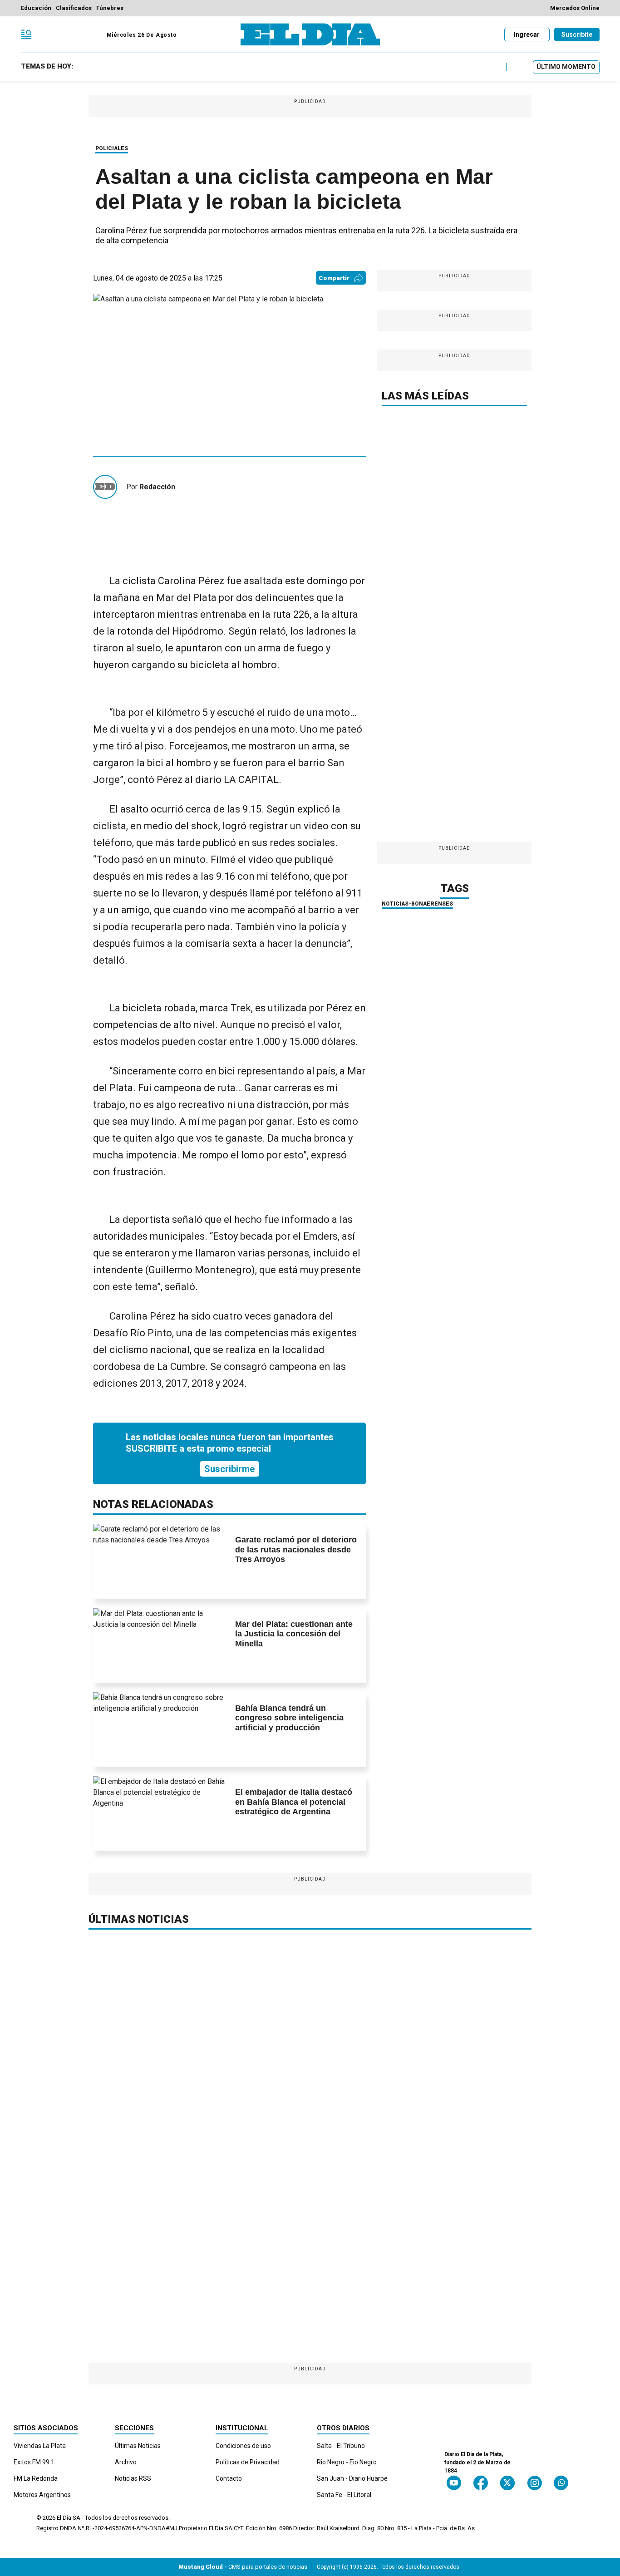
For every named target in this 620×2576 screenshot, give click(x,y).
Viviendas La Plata (40, 2446)
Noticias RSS (133, 2478)
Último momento (566, 67)
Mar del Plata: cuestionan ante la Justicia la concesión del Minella (294, 1634)
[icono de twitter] (507, 2483)
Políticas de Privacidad (248, 2462)
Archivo (126, 2462)
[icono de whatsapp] (561, 2483)
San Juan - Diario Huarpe (352, 2478)
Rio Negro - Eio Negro (347, 2462)
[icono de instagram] (534, 2483)
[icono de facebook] (481, 2483)
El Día (64, 2518)
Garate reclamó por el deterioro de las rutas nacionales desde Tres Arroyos (296, 1549)
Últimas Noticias (138, 2446)
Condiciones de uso (243, 2446)
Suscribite (577, 34)
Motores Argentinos (42, 2495)
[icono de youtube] (454, 2483)
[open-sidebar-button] (26, 34)
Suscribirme (229, 1469)
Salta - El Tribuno (341, 2446)
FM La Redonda (36, 2478)
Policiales (112, 148)
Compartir (334, 278)
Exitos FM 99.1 (34, 2462)
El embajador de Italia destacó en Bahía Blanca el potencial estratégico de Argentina (294, 1802)
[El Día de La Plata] (310, 34)
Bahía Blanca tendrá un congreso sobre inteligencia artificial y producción (289, 1718)
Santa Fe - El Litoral (344, 2495)
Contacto (229, 2478)
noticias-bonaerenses (417, 904)
